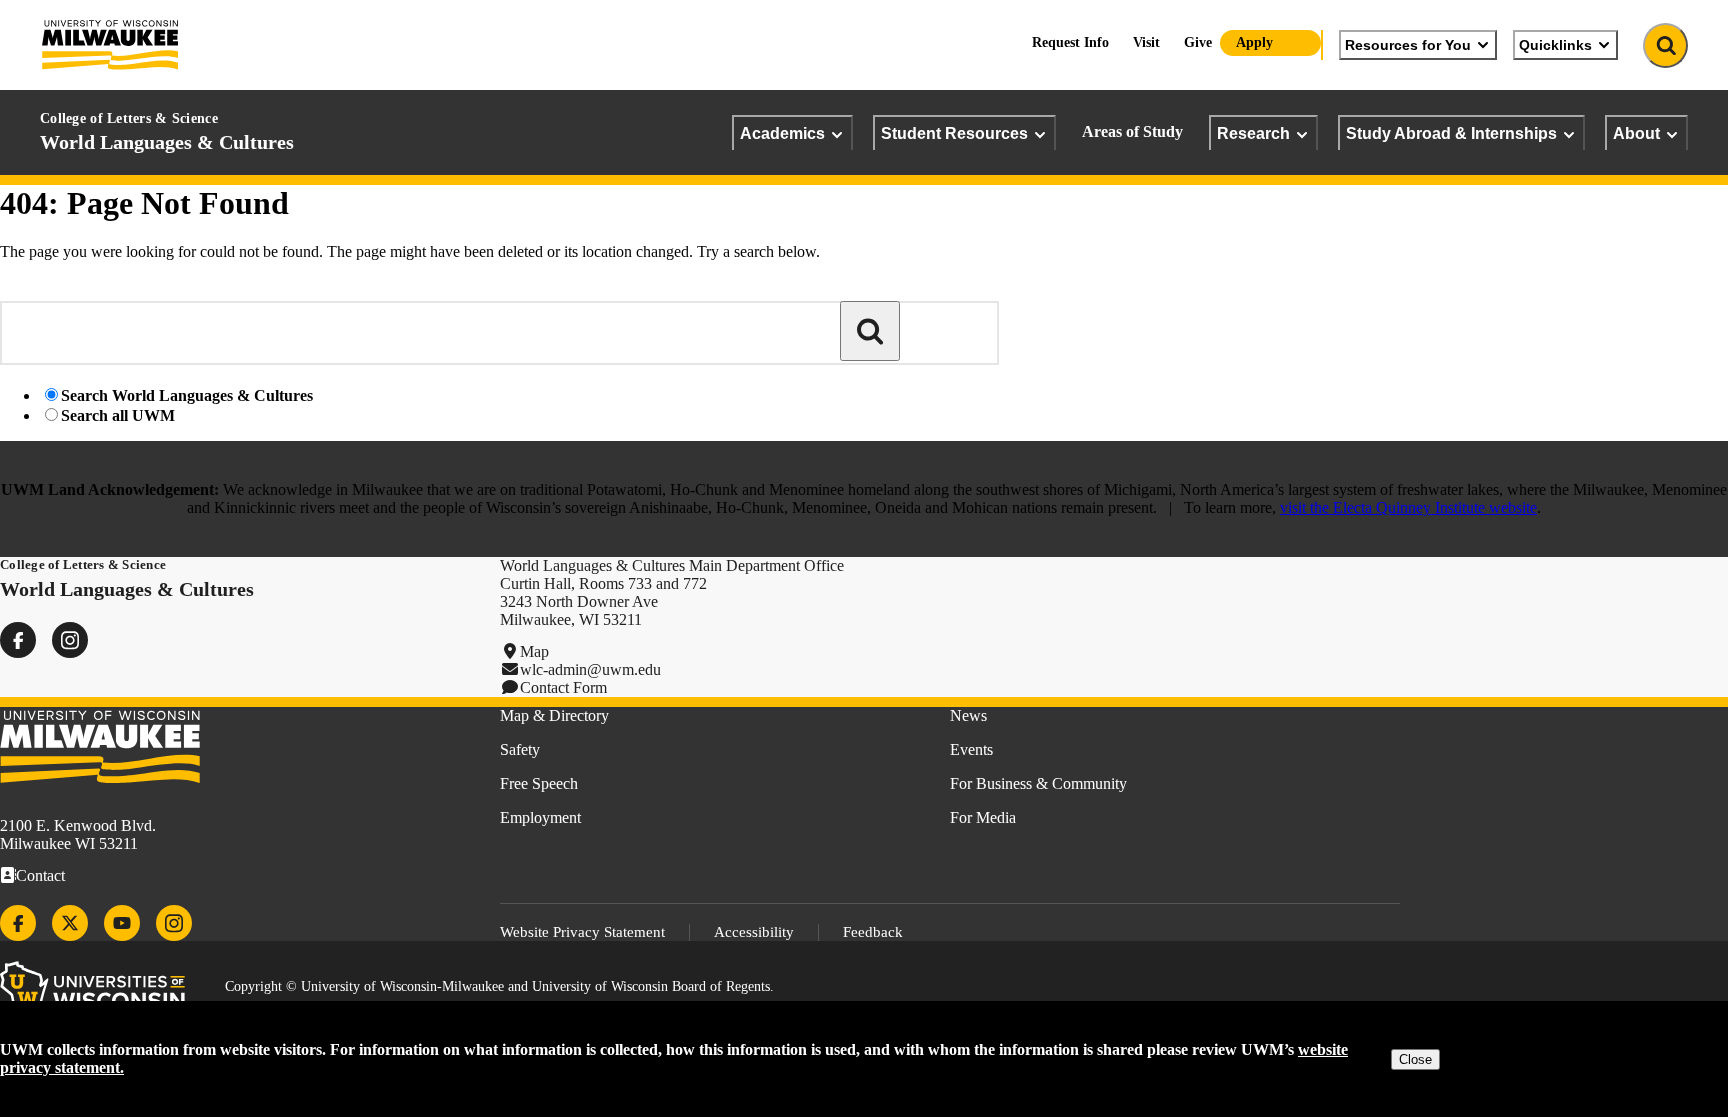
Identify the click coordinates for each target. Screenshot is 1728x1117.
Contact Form (563, 687)
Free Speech (539, 783)
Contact (40, 875)
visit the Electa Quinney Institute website (1408, 507)
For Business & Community (1038, 783)
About (1636, 133)
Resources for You (1408, 45)
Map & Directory (554, 715)
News (968, 715)
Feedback (873, 932)
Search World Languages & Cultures (187, 395)
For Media (983, 817)
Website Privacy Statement (582, 932)
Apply (1254, 42)
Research (1253, 133)
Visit (1146, 42)
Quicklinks (1555, 45)
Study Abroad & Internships (1451, 133)
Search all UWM (118, 415)
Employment (540, 817)
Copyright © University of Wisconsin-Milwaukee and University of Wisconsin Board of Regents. (499, 986)
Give (1198, 42)
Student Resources (954, 133)
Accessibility (754, 932)
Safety (520, 749)
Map (534, 651)
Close (1415, 1059)
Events (971, 749)
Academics (782, 133)
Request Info (1070, 42)
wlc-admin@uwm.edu (590, 669)
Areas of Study (1132, 131)
